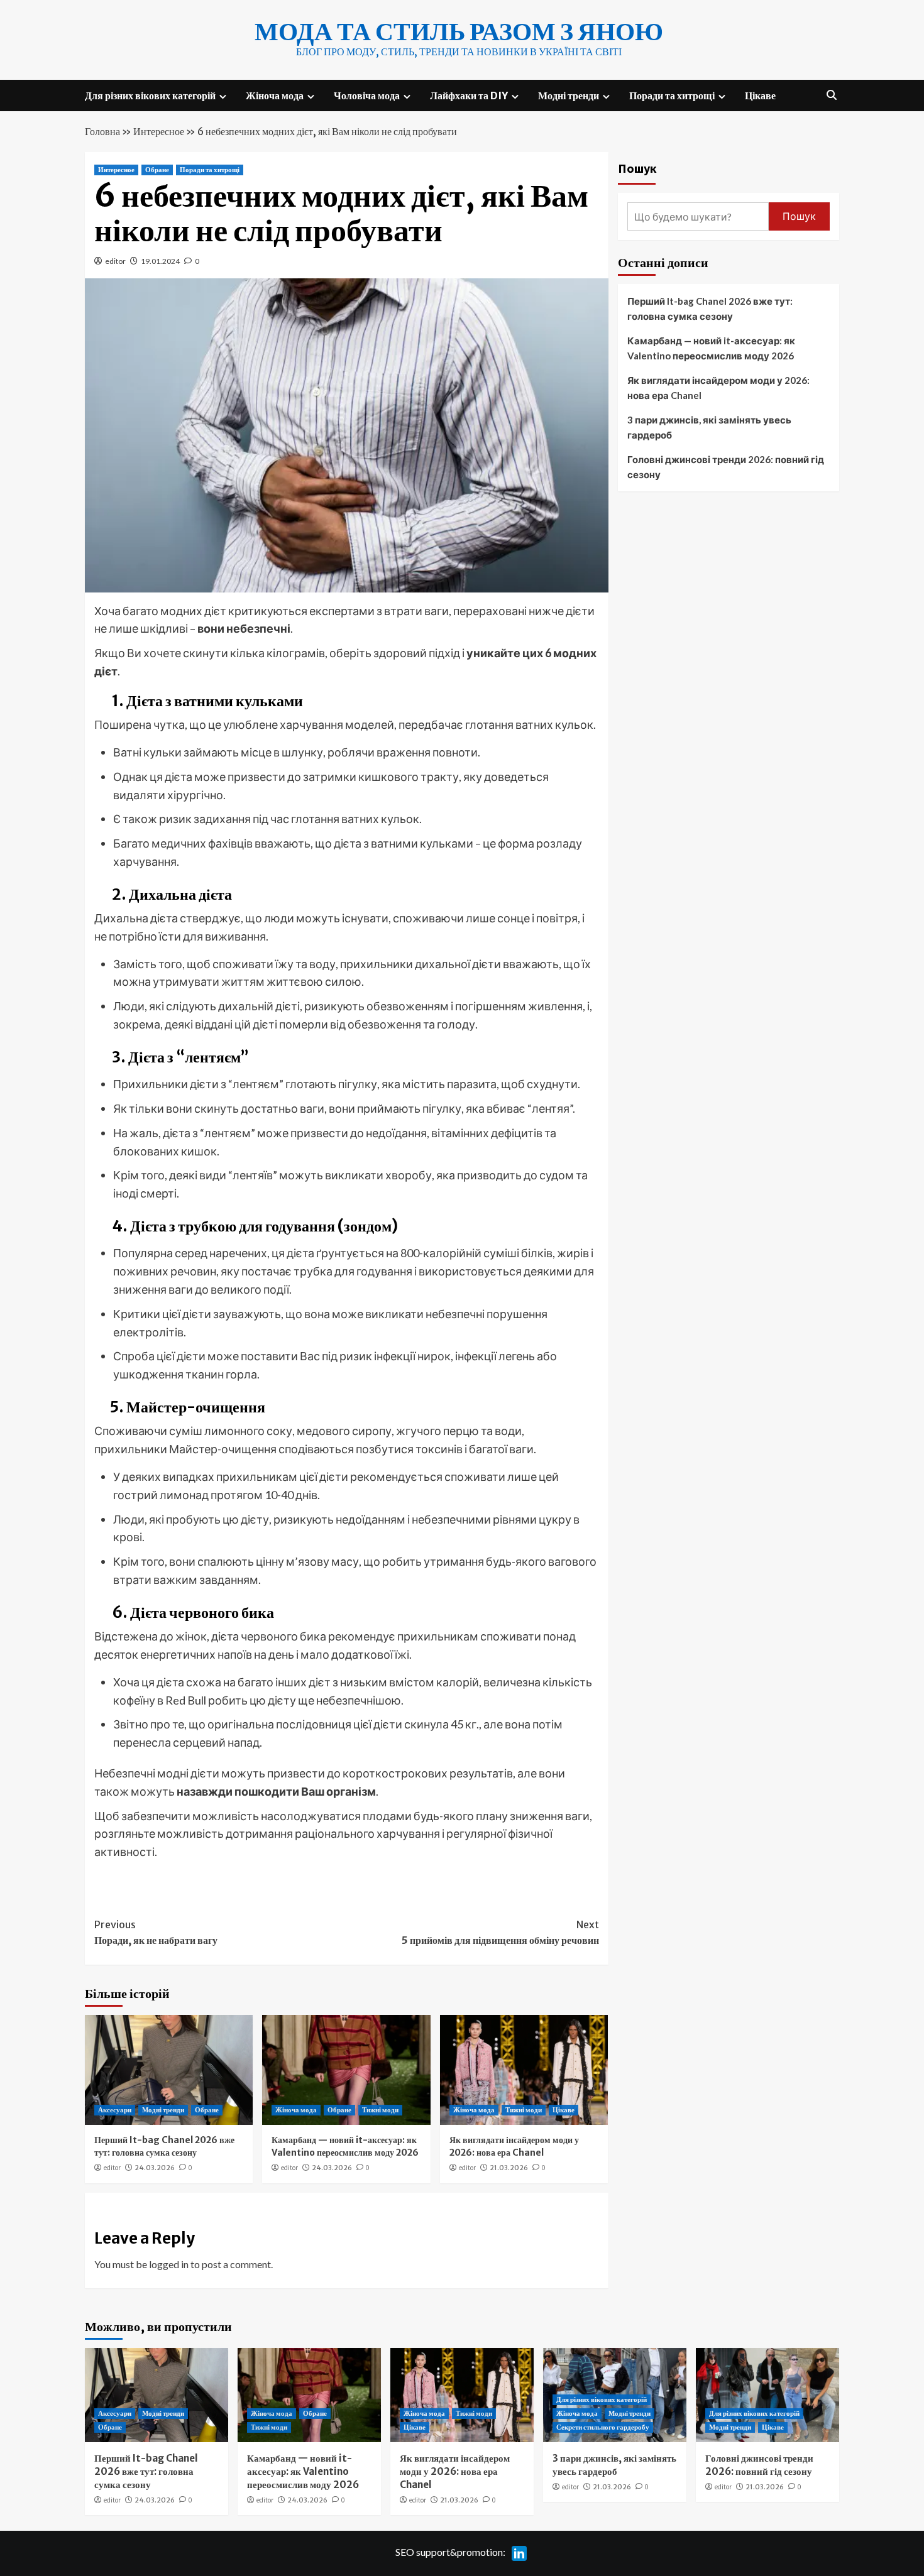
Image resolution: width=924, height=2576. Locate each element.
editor (115, 261)
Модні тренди (569, 96)
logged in (169, 2264)
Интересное (159, 131)
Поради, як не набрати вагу (156, 1933)
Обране (157, 170)
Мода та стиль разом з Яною (459, 31)
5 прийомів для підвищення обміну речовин (500, 1933)
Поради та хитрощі (672, 96)
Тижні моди (380, 2110)
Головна (102, 131)
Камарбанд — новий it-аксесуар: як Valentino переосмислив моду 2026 (345, 2146)
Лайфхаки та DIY (469, 96)
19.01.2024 (160, 261)
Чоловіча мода (367, 96)
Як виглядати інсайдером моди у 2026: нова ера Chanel (514, 2146)
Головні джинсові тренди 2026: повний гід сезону (726, 467)
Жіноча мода (275, 96)
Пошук (637, 168)
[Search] (831, 95)
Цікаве (760, 96)
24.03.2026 (155, 2168)
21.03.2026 (509, 2168)
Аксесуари (115, 2110)
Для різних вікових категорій (150, 96)
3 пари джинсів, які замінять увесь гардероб (709, 427)
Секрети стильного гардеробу (603, 2427)
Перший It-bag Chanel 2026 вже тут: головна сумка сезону (164, 2146)
